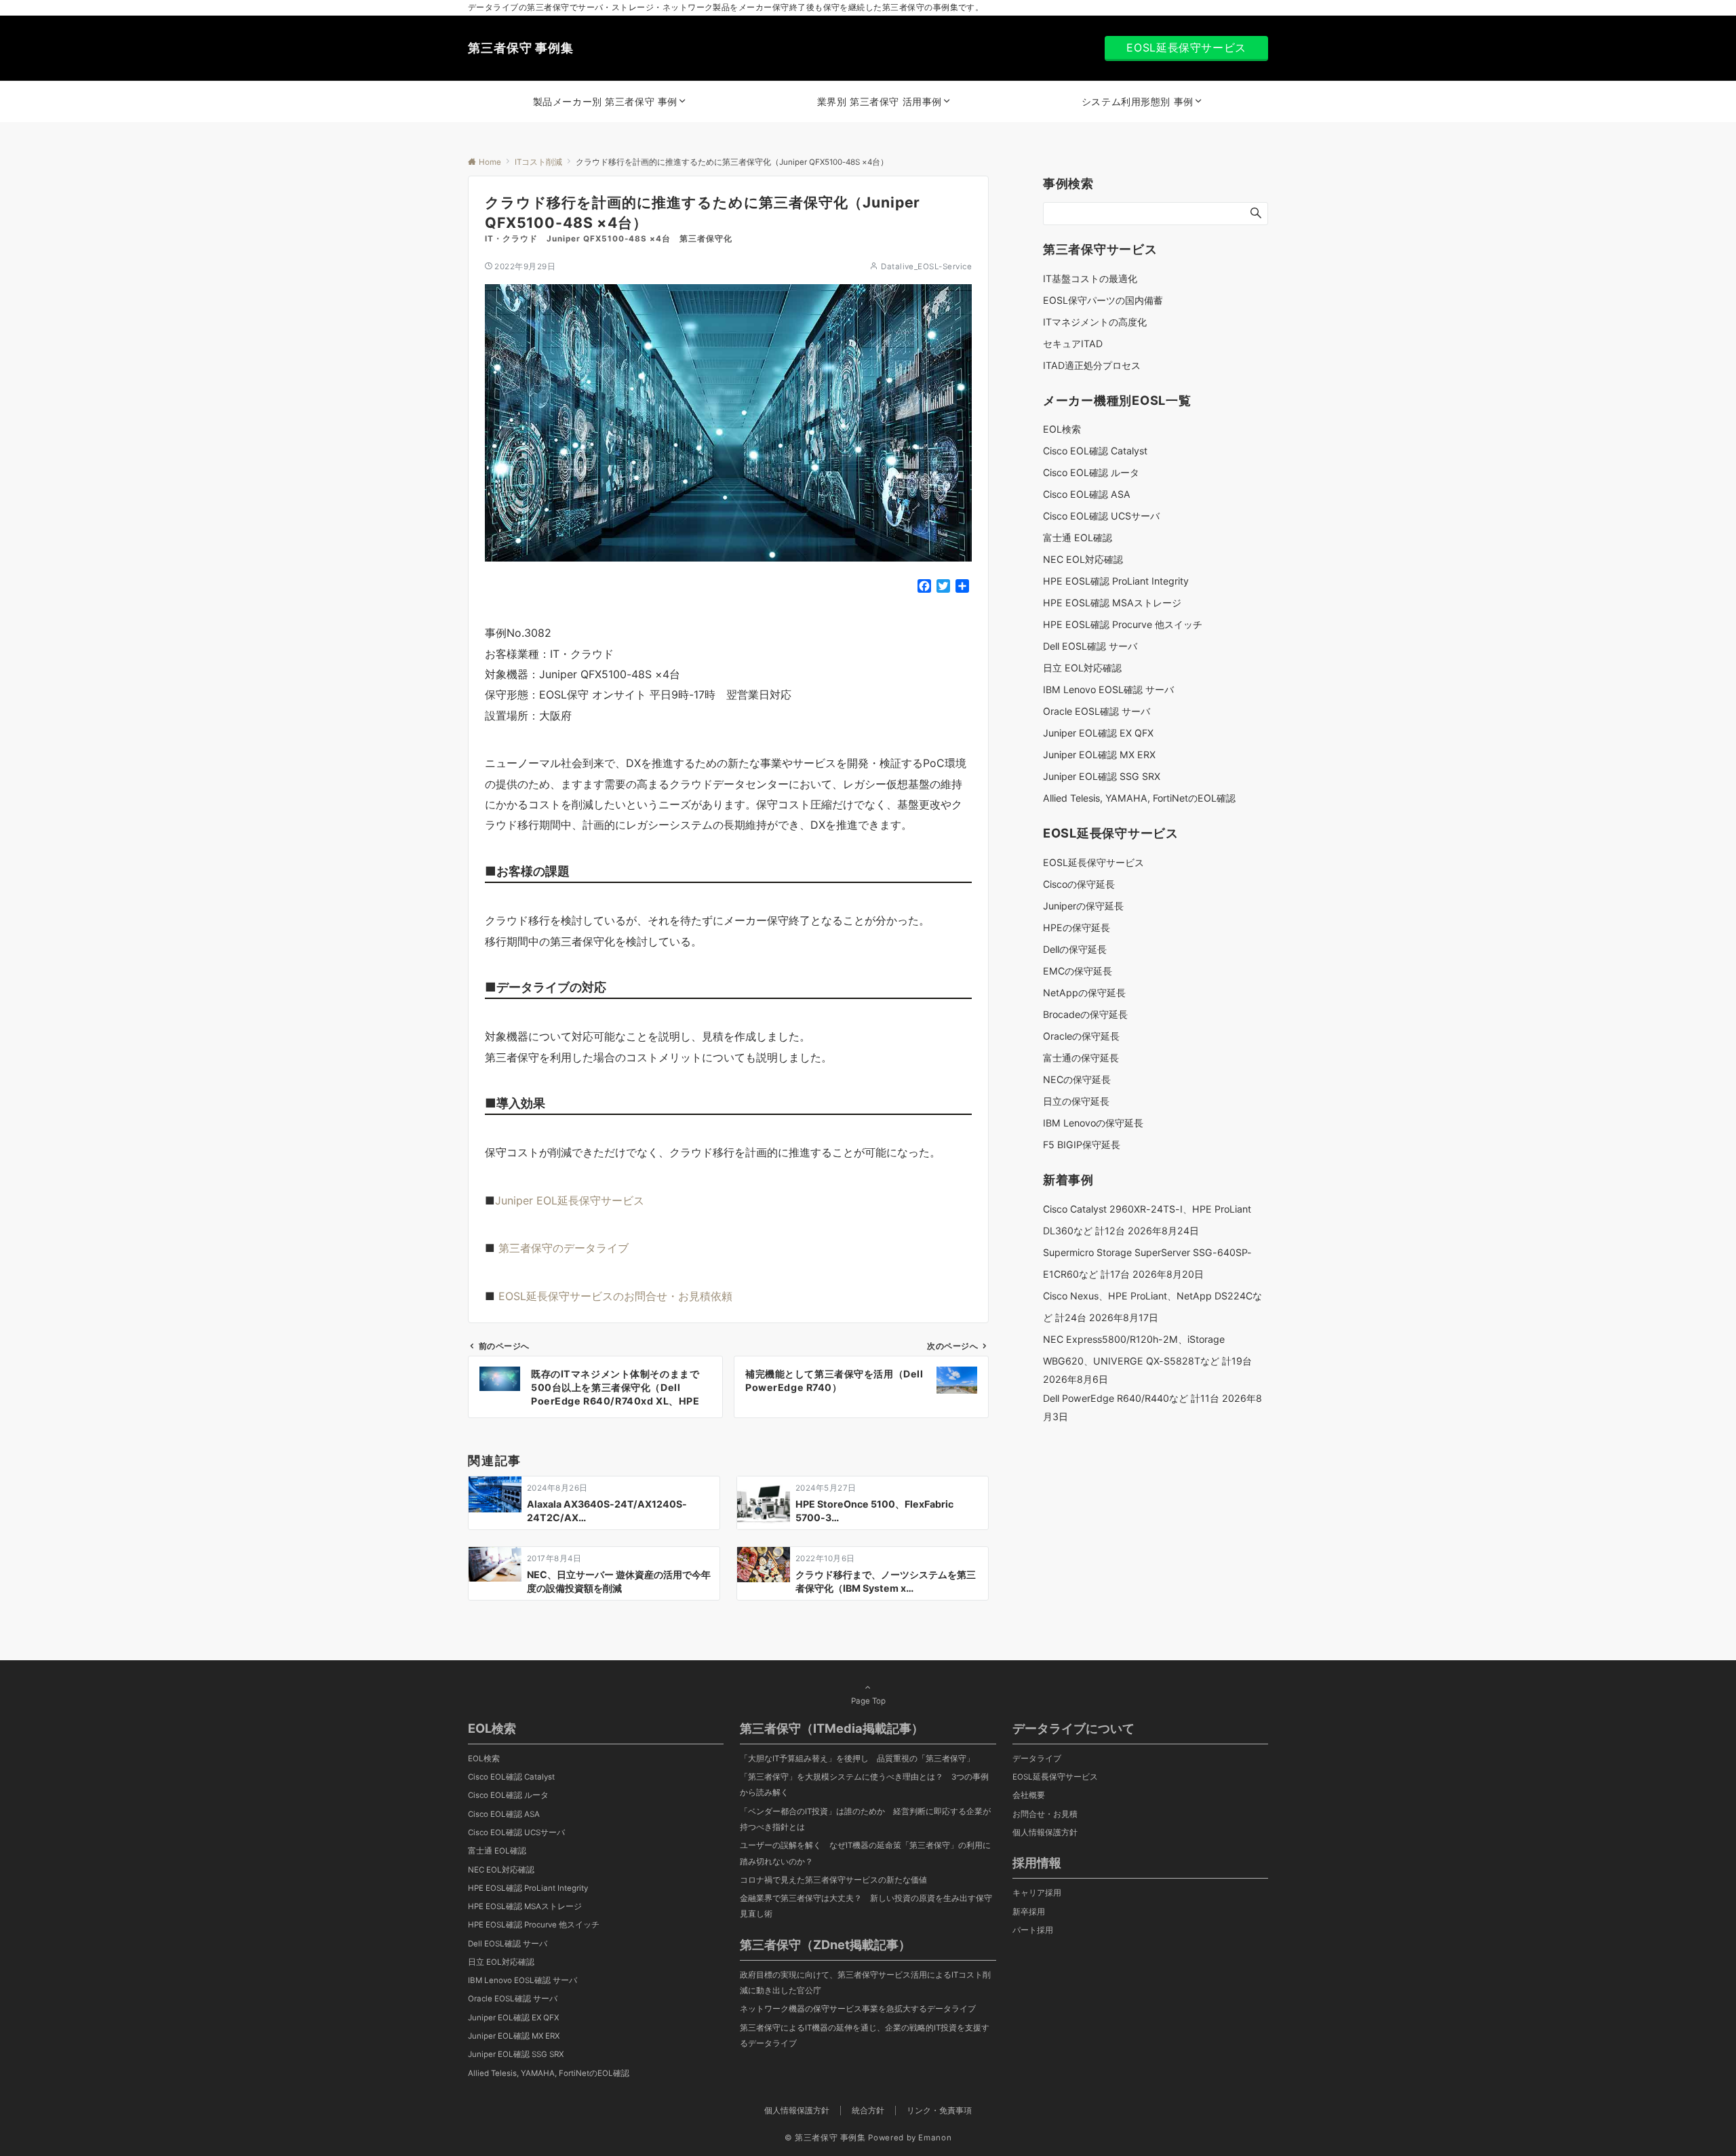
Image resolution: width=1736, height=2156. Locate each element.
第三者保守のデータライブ (564, 1248)
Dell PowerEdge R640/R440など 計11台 (1131, 1398)
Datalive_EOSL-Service (926, 267)
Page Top (868, 1701)
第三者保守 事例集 (521, 48)
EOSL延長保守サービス (1186, 47)
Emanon (935, 2138)
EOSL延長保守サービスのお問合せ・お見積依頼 (615, 1296)
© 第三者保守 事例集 (825, 2138)
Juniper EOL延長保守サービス (570, 1200)
